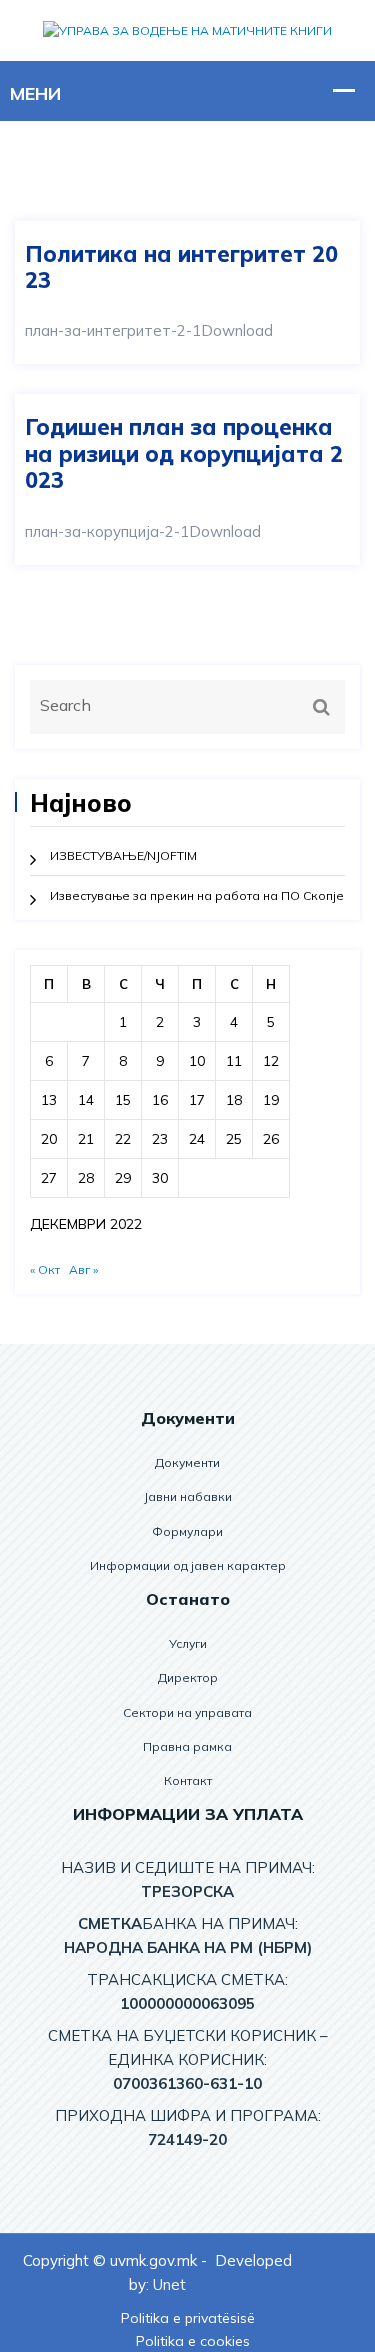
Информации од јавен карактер (188, 1565)
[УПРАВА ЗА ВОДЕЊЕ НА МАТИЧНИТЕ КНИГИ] (187, 29)
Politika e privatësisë (188, 2318)
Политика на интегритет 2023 (181, 267)
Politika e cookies (193, 2341)
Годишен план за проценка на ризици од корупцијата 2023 (184, 453)
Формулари (187, 1531)
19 (271, 1100)
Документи (187, 1462)
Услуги (188, 1643)
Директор (188, 1677)
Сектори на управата (187, 1712)
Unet (169, 2284)
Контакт (188, 1780)
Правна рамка (187, 1746)
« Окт (45, 1269)
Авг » (83, 1269)
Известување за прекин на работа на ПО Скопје (197, 895)
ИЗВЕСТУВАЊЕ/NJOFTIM (123, 855)
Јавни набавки (188, 1496)
